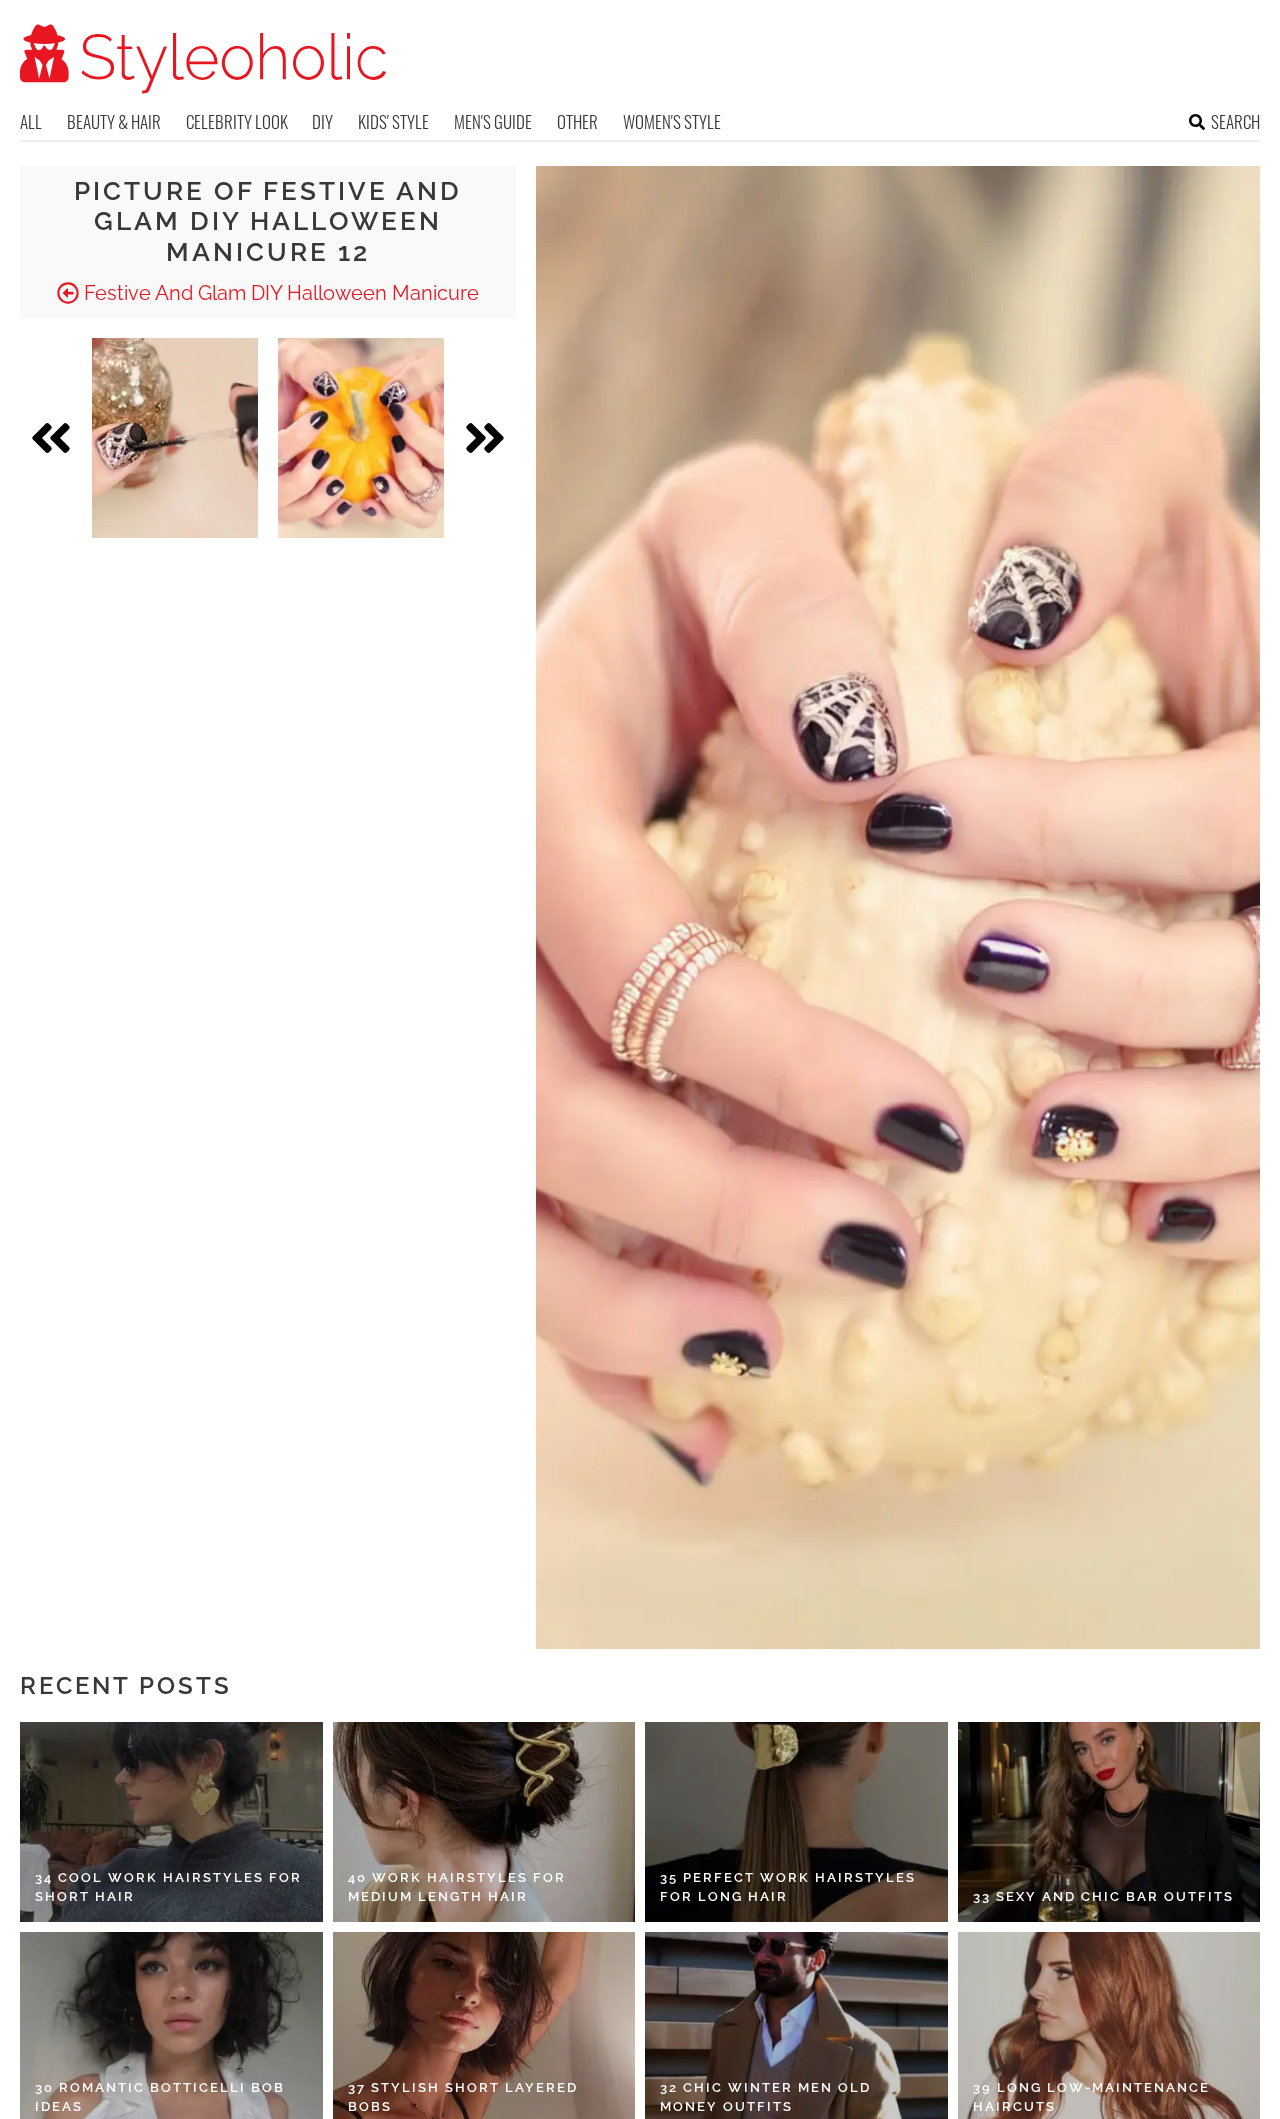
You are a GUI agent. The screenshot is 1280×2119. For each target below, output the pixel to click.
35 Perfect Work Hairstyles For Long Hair (788, 1887)
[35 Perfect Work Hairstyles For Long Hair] (796, 1822)
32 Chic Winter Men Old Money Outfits (765, 2097)
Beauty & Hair (114, 121)
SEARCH (1235, 121)
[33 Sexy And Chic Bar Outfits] (1109, 1822)
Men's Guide (493, 121)
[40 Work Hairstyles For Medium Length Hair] (484, 1822)
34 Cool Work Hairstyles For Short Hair (168, 1887)
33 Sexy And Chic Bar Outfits (1103, 1896)
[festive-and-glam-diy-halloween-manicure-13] (361, 438)
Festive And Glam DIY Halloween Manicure (279, 293)
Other (577, 121)
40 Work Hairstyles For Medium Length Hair (457, 1887)
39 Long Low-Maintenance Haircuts (1091, 2097)
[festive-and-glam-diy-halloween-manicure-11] (175, 438)
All (31, 121)
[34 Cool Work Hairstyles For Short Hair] (171, 1822)
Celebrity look (237, 121)
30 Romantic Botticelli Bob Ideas (160, 2097)
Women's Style (672, 121)
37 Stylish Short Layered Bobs (463, 2097)
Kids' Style (393, 121)
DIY (322, 121)
